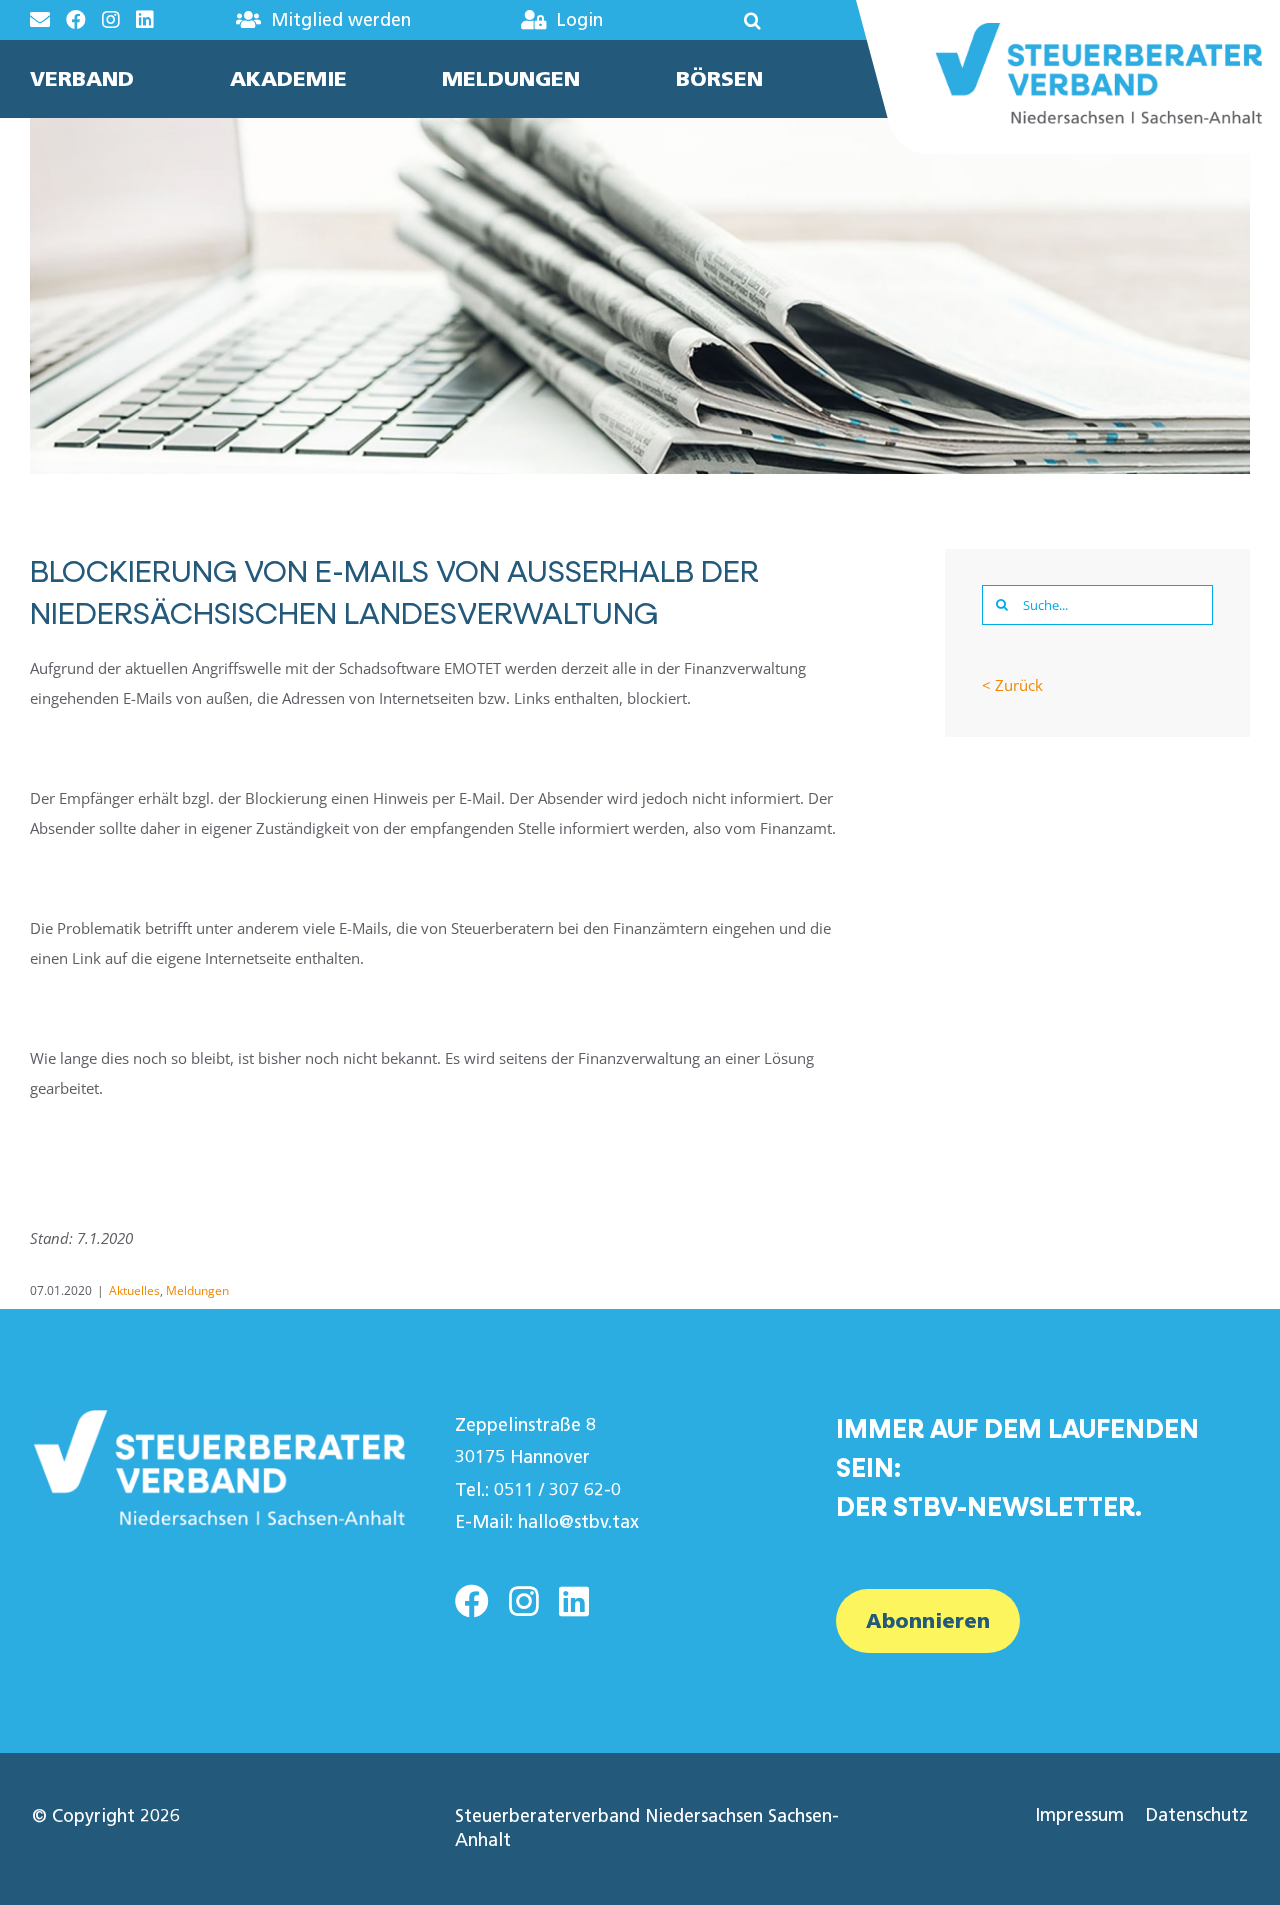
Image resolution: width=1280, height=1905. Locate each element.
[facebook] (472, 1601)
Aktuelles (134, 1290)
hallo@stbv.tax (578, 1522)
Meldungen (197, 1290)
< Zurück (1012, 685)
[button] (711, 20)
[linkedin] (574, 1601)
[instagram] (524, 1601)
